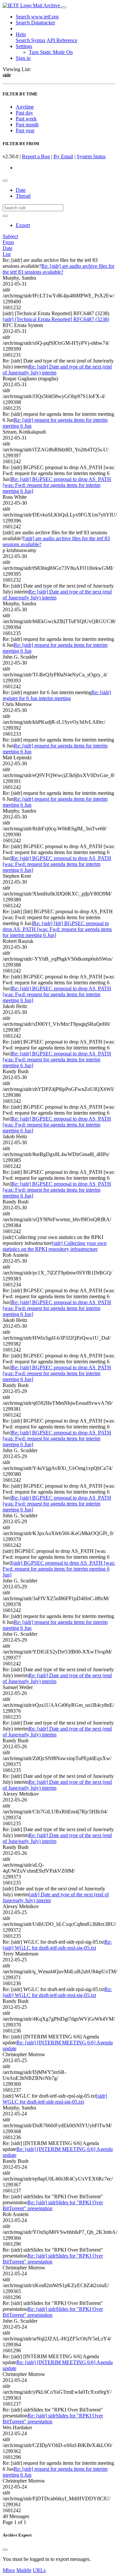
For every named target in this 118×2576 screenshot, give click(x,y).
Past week (26, 119)
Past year (25, 130)
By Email (63, 156)
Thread (23, 196)
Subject (10, 236)
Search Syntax (31, 40)
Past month (27, 125)
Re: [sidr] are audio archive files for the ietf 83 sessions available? (59, 269)
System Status (91, 156)
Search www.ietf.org (37, 17)
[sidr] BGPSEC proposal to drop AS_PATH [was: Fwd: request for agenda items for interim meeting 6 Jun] (59, 1569)
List (7, 254)
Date (21, 190)
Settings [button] (24, 46)
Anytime (25, 107)
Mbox (9, 2570)
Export (23, 225)
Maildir (24, 2570)
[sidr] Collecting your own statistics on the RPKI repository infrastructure (55, 1246)
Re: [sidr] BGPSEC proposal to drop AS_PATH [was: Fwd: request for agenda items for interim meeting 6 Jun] (57, 485)
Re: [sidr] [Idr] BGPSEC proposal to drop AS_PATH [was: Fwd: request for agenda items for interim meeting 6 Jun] (57, 929)
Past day (24, 113)
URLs (39, 2570)
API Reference (62, 40)
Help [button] (21, 34)
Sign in (23, 58)
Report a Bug (36, 156)
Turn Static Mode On (51, 52)
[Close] (5, 2550)
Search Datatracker (35, 23)
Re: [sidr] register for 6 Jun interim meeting (57, 695)
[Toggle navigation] (64, 7)
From (8, 242)
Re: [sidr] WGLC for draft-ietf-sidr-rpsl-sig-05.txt (57, 1945)
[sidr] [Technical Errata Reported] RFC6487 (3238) (56, 319)
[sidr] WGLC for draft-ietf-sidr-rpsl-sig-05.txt (55, 2099)
